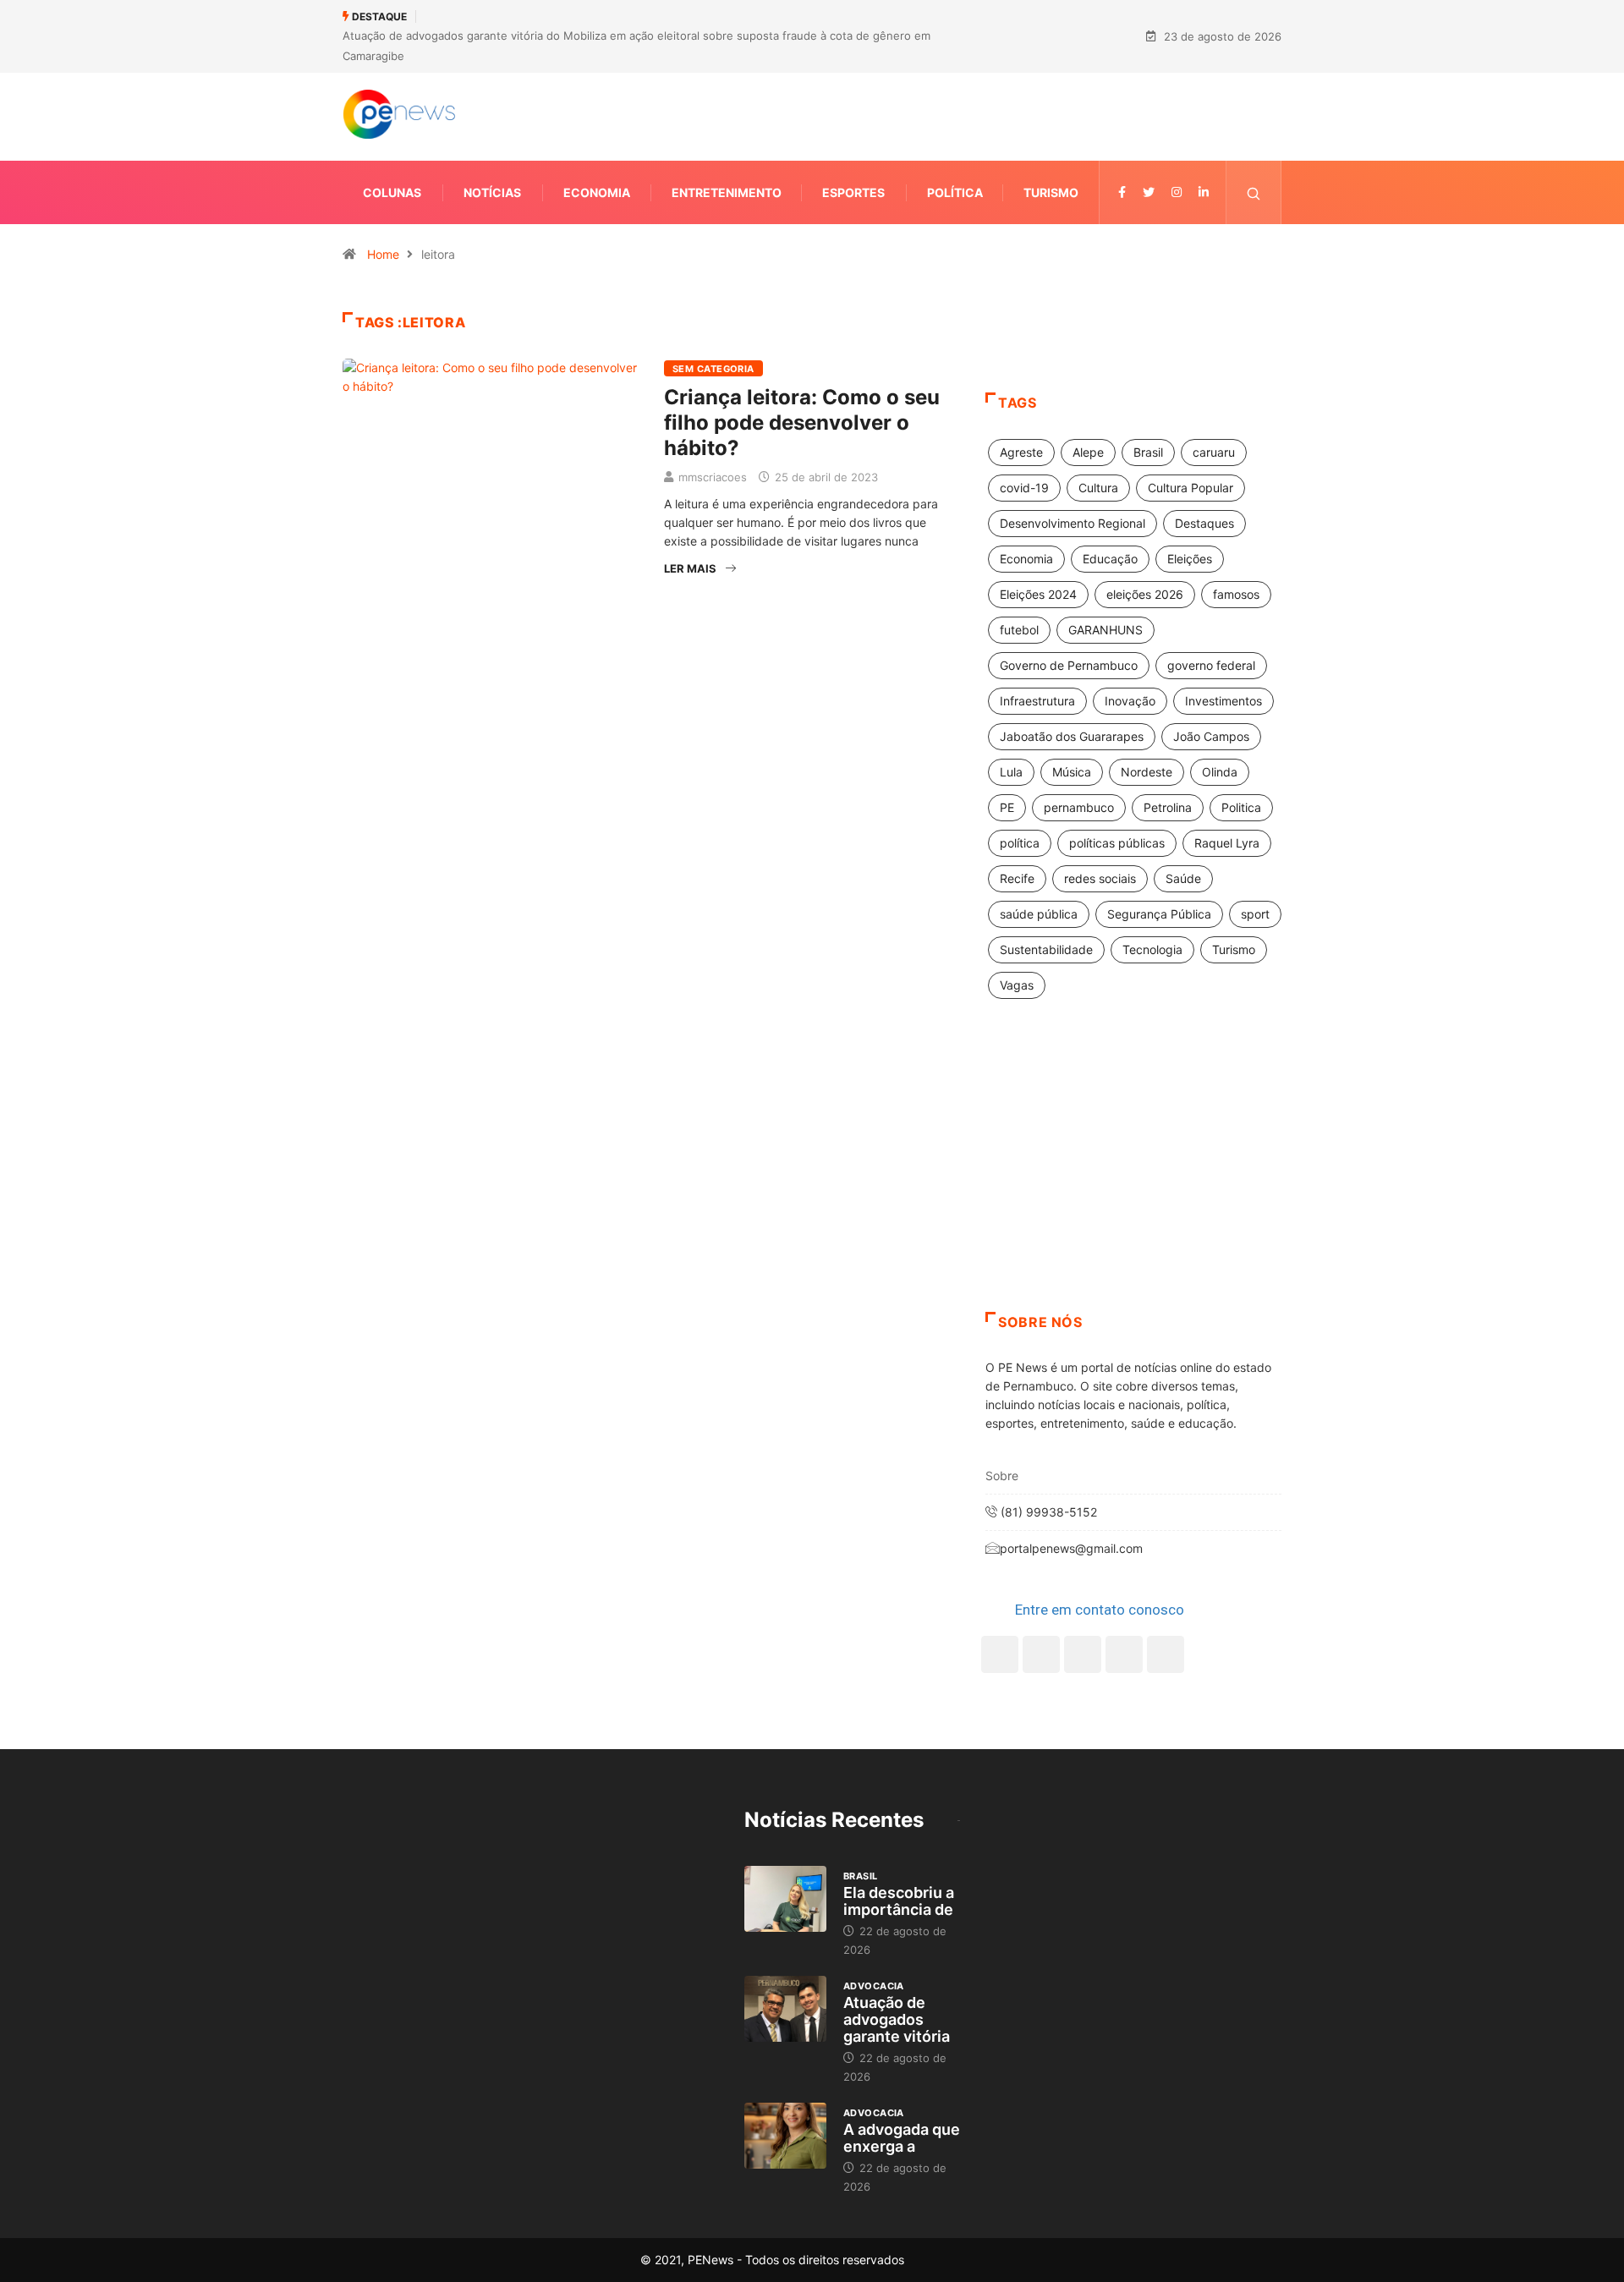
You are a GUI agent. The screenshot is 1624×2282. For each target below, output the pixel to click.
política (1020, 843)
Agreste (1021, 452)
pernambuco (1079, 807)
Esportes (853, 192)
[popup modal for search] (1254, 192)
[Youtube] (1166, 1654)
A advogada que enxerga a (902, 2138)
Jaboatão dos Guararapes (1072, 736)
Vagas (1017, 985)
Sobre (1002, 1476)
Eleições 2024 (1038, 594)
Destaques (1204, 523)
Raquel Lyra (1227, 843)
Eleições (1190, 559)
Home (383, 254)
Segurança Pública (1159, 914)
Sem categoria (713, 369)
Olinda (1220, 772)
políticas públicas (1117, 843)
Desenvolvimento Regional (1073, 523)
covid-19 (1024, 488)
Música (1072, 772)
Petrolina (1168, 807)
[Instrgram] (1177, 192)
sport (1255, 914)
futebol (1019, 630)
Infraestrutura (1037, 701)
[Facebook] (1000, 1654)
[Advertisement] (1133, 1177)
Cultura (1098, 488)
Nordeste (1147, 772)
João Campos (1211, 736)
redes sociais (1100, 878)
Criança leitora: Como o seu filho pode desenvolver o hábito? (802, 422)
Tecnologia (1152, 949)
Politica (1241, 807)
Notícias (492, 192)
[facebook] (1122, 192)
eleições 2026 (1145, 594)
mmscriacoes (713, 477)
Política (955, 192)
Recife (1017, 878)
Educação (1110, 559)
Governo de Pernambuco (1069, 665)
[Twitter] (1149, 192)
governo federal (1211, 665)
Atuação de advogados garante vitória (897, 2019)
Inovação (1130, 701)
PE (1007, 807)
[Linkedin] (1204, 192)
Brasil (1148, 452)
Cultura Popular (1191, 488)
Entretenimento (727, 192)
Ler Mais (690, 568)
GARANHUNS (1106, 630)
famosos (1236, 594)
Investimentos (1223, 701)
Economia (597, 192)
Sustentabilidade (1046, 949)
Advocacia (874, 1986)
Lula (1011, 772)
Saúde (1183, 878)
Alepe (1088, 452)
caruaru (1214, 452)
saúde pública (1039, 914)
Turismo (1051, 192)
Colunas (392, 192)
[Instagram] (1124, 1654)
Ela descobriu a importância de (899, 1901)
